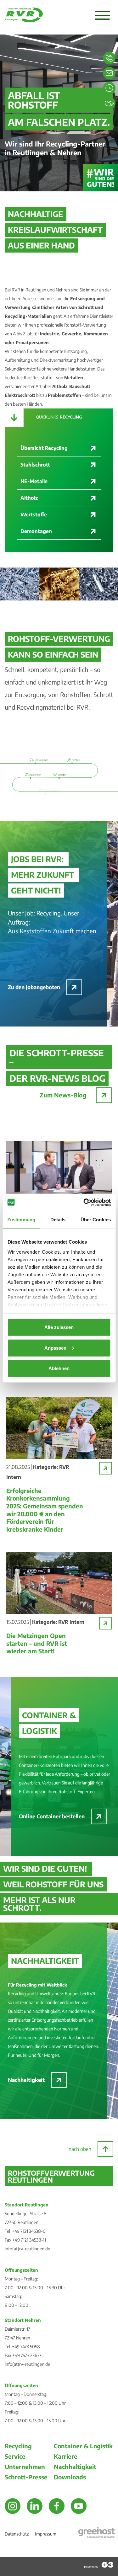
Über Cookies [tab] (96, 1220)
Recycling (18, 2446)
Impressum (46, 2534)
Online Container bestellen (52, 1816)
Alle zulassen (59, 1327)
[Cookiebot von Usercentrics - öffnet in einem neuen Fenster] (84, 1202)
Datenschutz (17, 2534)
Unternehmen (25, 2467)
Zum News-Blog (63, 1095)
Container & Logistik (83, 2446)
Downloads (70, 2477)
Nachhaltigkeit (26, 2080)
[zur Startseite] (24, 20)
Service (15, 2456)
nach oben (80, 2149)
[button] (102, 16)
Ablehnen (59, 1368)
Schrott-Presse (26, 2477)
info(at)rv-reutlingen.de (27, 2249)
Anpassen (55, 1348)
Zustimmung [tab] (21, 1220)
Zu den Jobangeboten (34, 987)
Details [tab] (58, 1220)
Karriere (66, 2456)
